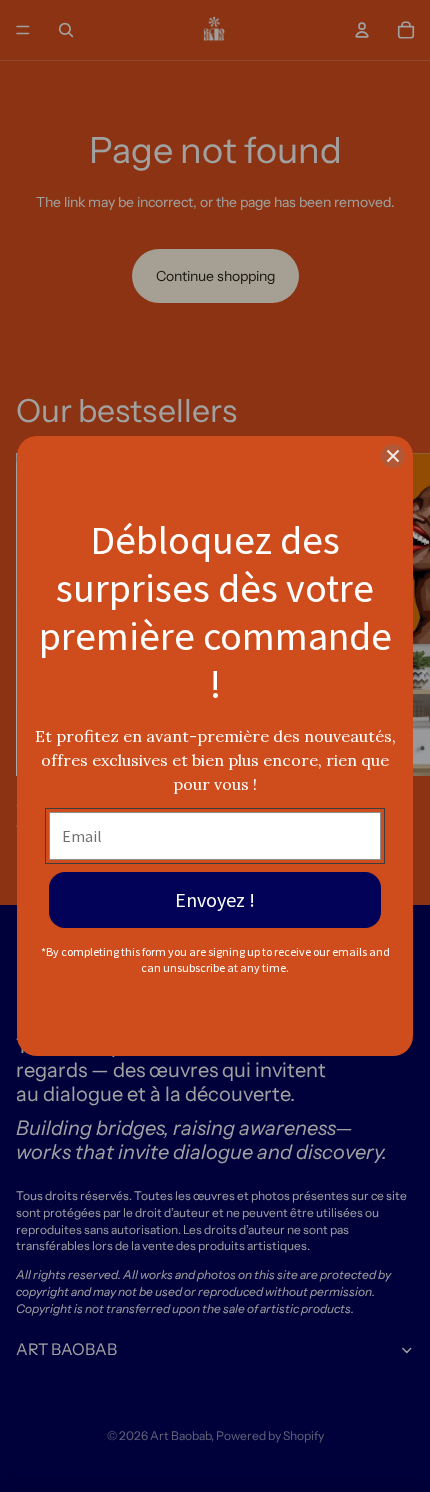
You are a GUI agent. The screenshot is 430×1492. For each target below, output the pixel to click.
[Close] (393, 456)
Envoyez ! (215, 899)
